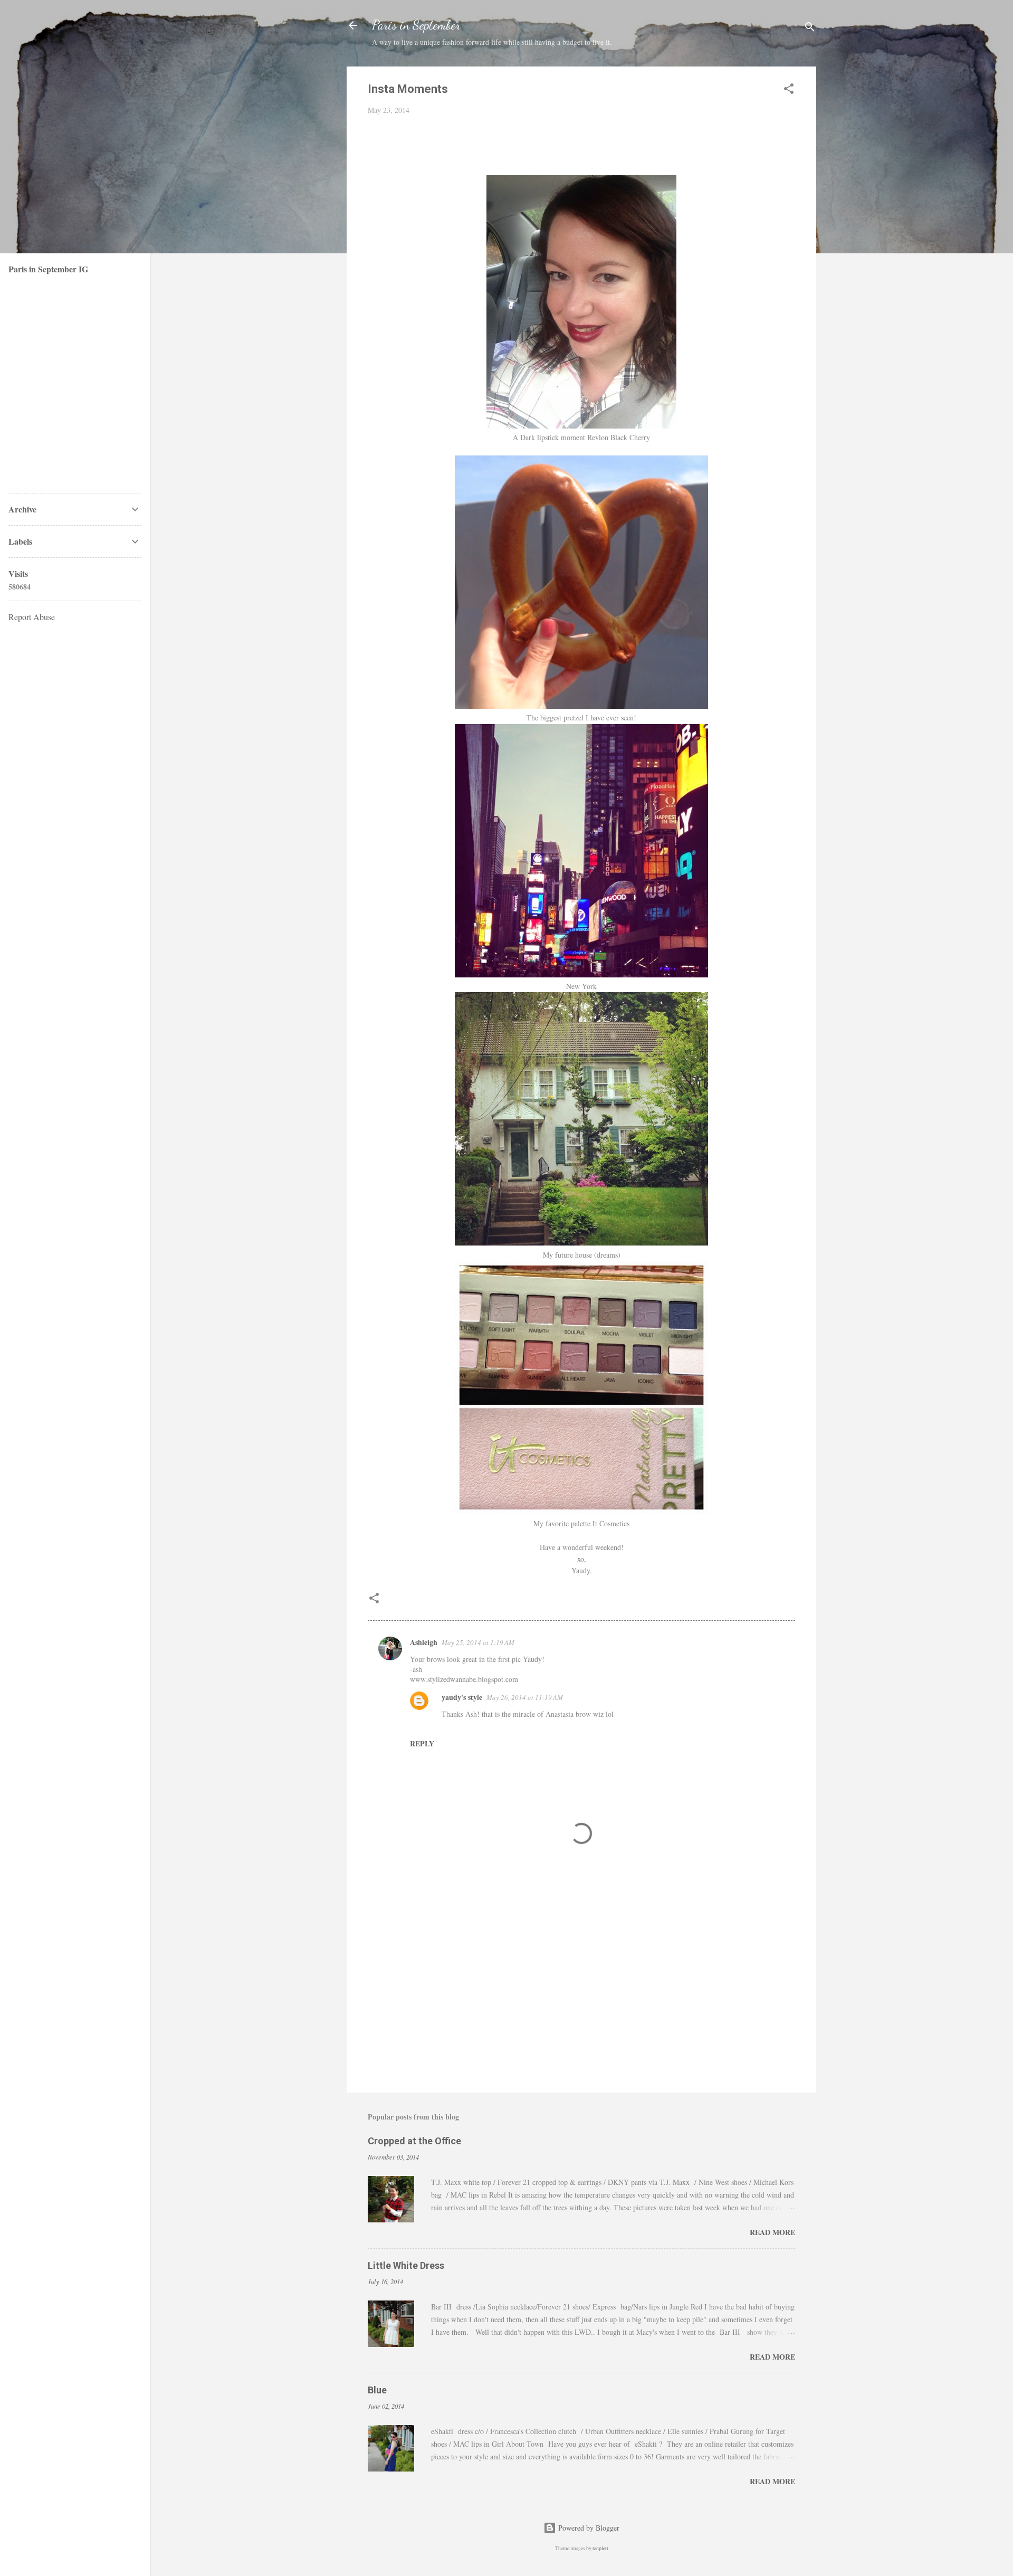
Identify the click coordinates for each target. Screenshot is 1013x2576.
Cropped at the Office (414, 2141)
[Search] (810, 29)
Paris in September (416, 25)
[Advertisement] (581, 1994)
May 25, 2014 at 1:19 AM (478, 1642)
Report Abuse (32, 617)
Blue (377, 2390)
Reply (422, 1743)
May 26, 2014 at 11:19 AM (525, 1697)
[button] (789, 91)
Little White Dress (406, 2265)
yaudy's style (462, 1697)
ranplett (600, 2548)
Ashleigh (424, 1642)
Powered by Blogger (588, 2528)
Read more (772, 2232)
